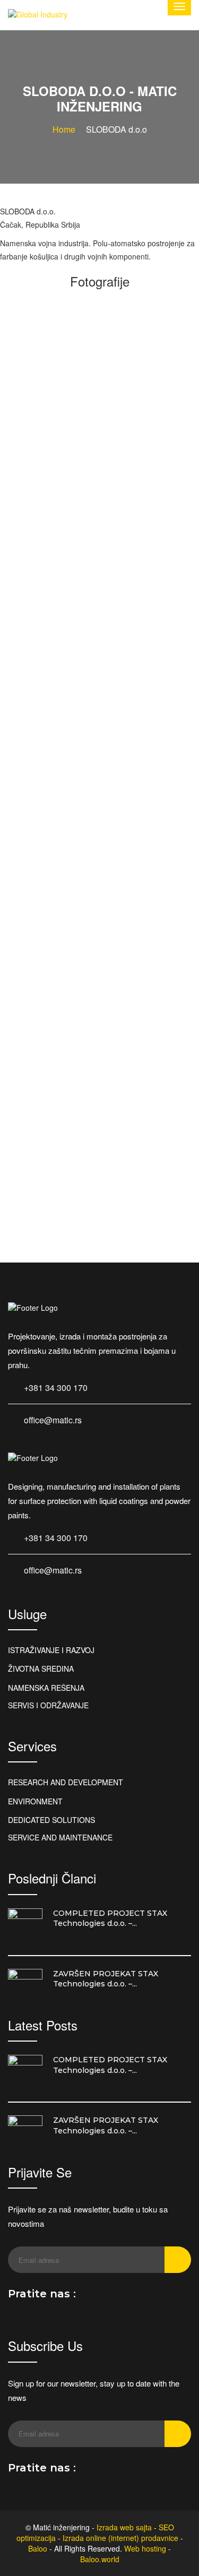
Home (64, 129)
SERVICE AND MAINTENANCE (60, 1837)
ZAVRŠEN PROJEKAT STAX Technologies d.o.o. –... (106, 1979)
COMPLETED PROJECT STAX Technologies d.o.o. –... (110, 1918)
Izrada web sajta (124, 2527)
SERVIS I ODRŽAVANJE (48, 1705)
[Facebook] (88, 2297)
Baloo (38, 2548)
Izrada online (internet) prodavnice (120, 2538)
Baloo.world (100, 2559)
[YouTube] (119, 2297)
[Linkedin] (103, 2297)
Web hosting (145, 2548)
